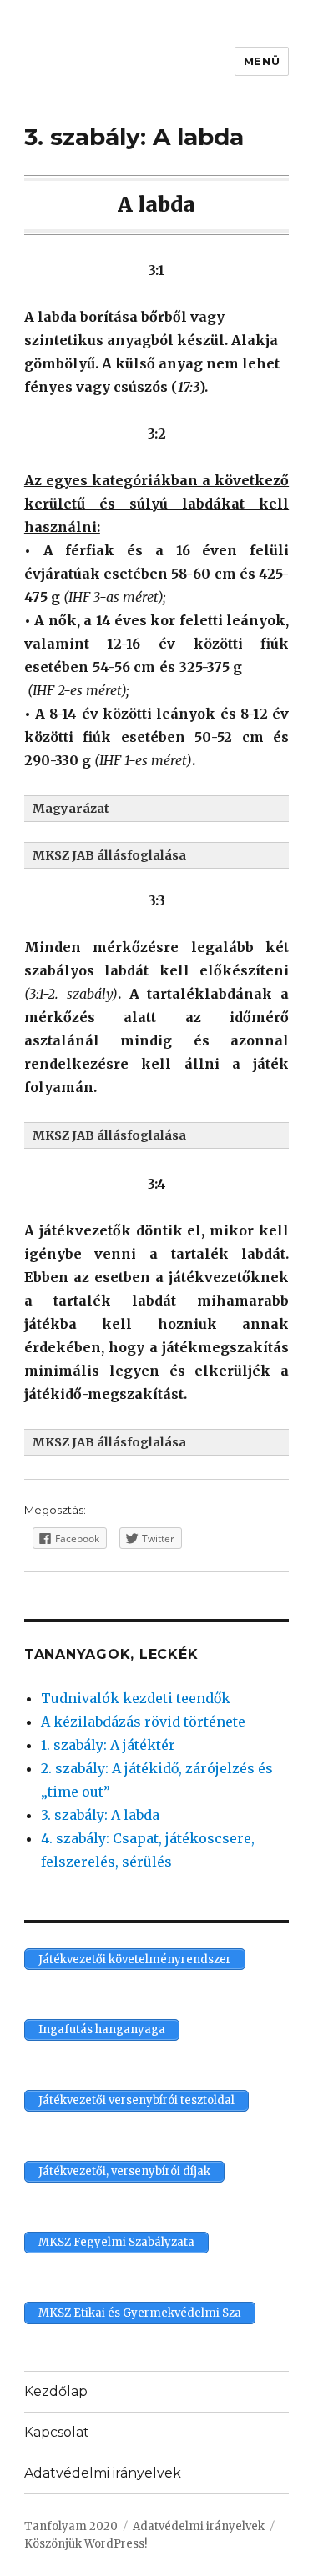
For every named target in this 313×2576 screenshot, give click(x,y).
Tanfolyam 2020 (71, 2526)
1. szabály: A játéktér (108, 1745)
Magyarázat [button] (71, 809)
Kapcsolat (57, 2432)
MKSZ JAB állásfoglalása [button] (109, 855)
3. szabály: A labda (100, 1815)
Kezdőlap (56, 2391)
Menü (262, 61)
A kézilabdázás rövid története (143, 1722)
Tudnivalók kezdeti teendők (136, 1698)
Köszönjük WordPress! (86, 2544)
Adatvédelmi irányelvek (103, 2473)
